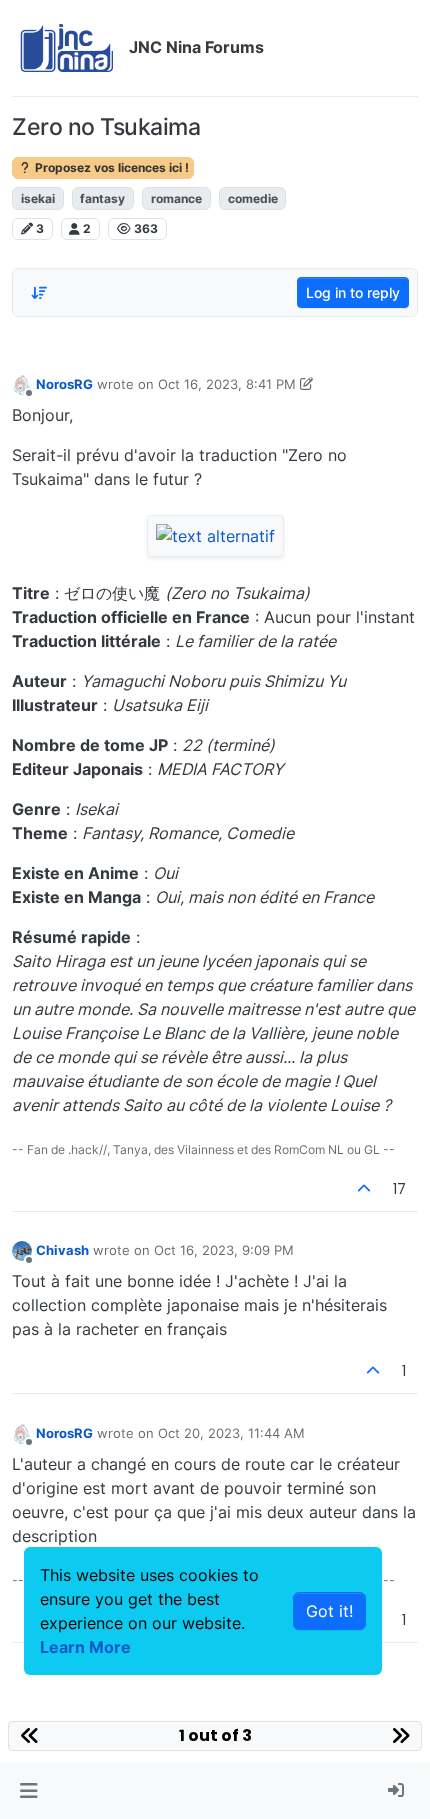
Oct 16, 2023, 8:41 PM (227, 384)
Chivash (62, 1250)
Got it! (329, 1611)
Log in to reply (353, 292)
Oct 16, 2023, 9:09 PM (224, 1250)
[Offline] (22, 383)
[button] (28, 1791)
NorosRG (64, 384)
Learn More (85, 1647)
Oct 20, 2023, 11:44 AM (231, 1433)
